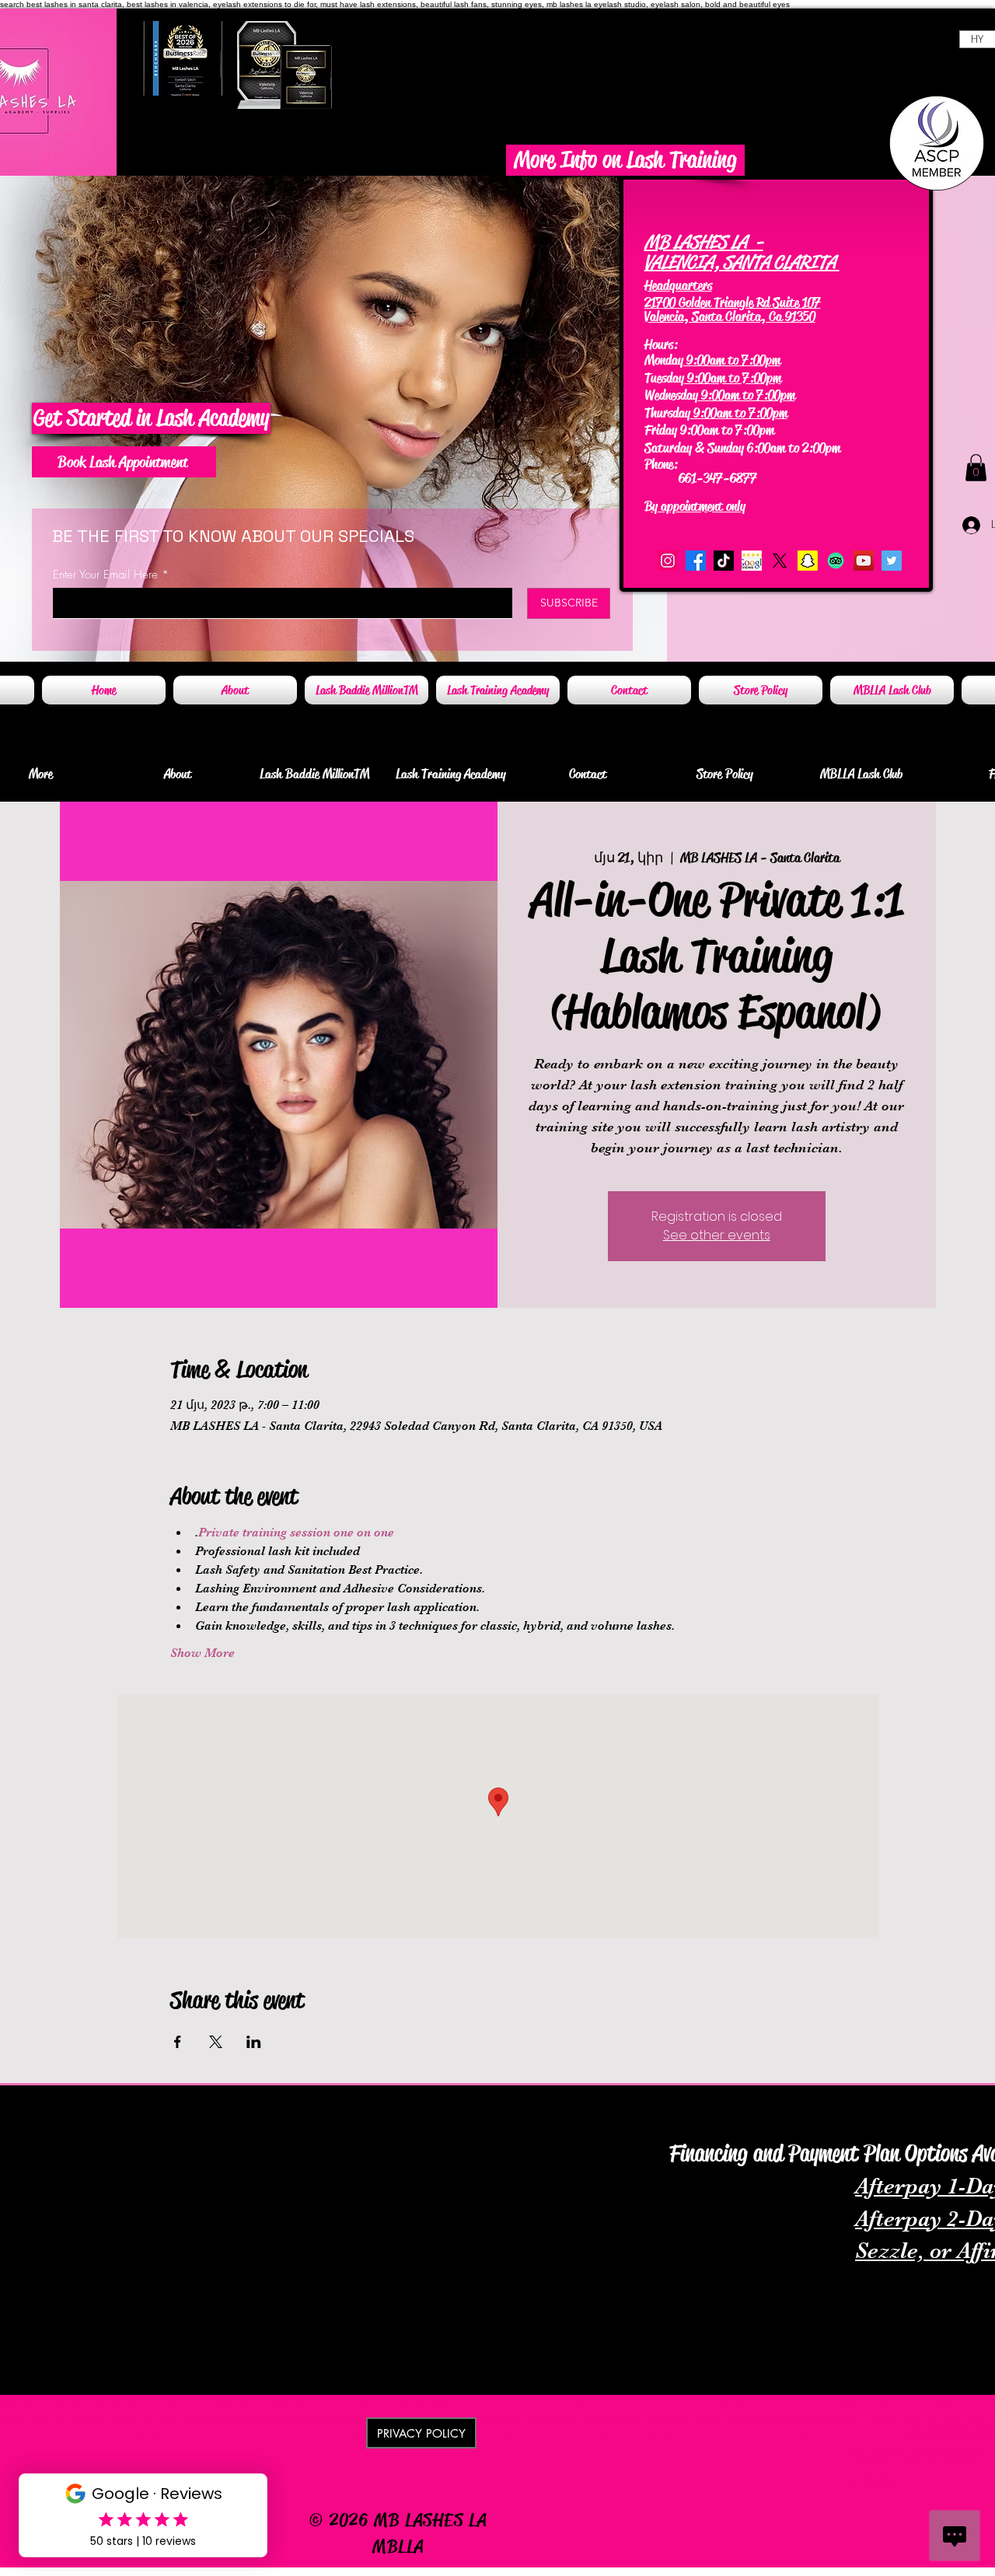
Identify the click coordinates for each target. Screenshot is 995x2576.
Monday (664, 360)
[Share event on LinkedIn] (254, 2042)
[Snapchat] (808, 561)
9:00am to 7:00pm (732, 360)
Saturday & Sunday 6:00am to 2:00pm (742, 448)
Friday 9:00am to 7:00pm (709, 430)
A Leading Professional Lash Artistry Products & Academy (204, 2105)
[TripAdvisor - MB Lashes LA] (836, 561)
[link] (976, 468)
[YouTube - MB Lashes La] (864, 561)
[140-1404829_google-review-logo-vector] (752, 561)
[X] (780, 561)
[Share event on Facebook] (178, 2042)
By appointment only (695, 506)
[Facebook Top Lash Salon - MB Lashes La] (696, 561)
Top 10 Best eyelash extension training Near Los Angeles (784, 2127)
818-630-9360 (719, 464)
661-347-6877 (702, 478)
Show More (202, 1653)
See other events (717, 1235)
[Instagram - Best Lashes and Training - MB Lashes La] (668, 561)
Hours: (661, 344)
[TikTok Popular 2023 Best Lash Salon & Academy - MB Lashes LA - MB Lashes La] (724, 561)
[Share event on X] (216, 2042)
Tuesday (664, 378)
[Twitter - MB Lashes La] (892, 561)
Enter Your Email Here (105, 575)
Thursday (667, 413)
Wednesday (671, 395)
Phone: (663, 464)
